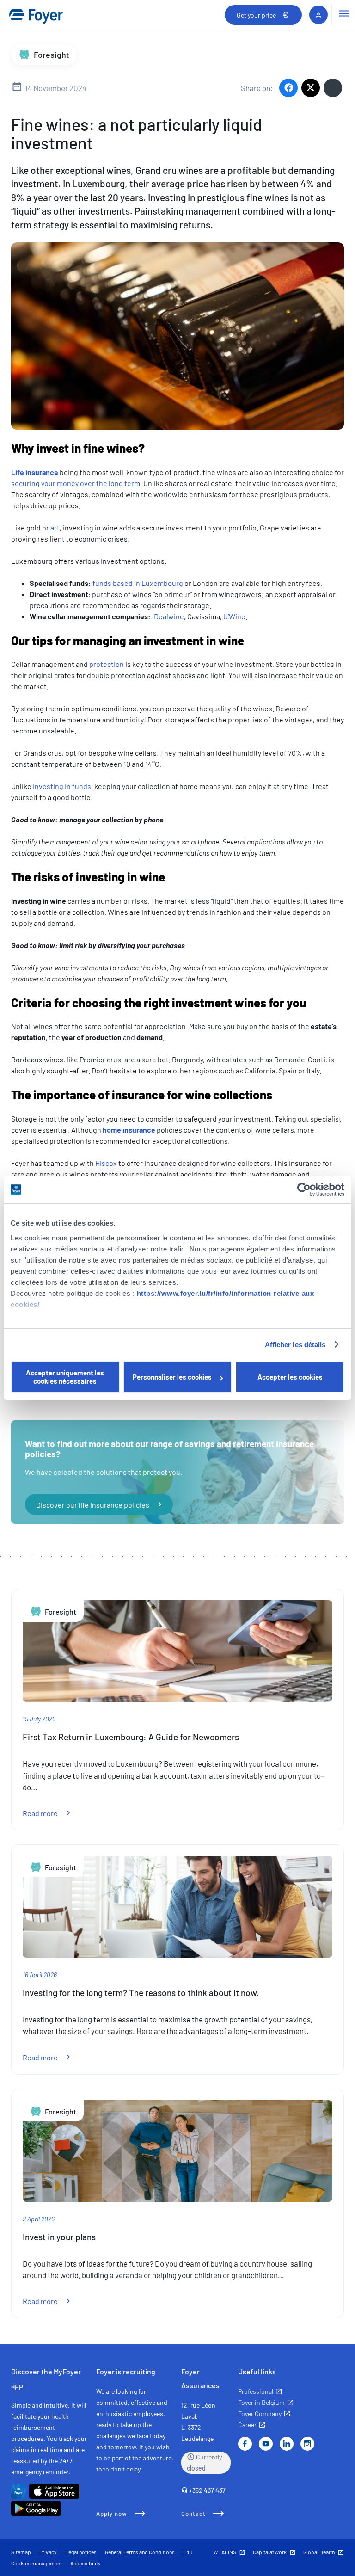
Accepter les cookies (290, 1377)
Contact (193, 2514)
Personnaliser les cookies (172, 1377)
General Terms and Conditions (140, 2552)
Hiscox (106, 1163)
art (55, 527)
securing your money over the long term (76, 483)
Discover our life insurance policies (93, 1504)
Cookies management (37, 2563)
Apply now (112, 2514)
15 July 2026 (39, 1719)
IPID (188, 2552)
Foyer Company (260, 2413)
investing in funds (62, 786)
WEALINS (225, 2552)
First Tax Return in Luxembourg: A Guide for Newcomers (131, 1737)
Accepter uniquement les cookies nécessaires (65, 1377)
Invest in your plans (59, 2237)
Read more (52, 1813)
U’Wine (234, 616)
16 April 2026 (40, 1975)
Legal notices (81, 2552)
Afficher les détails (295, 1345)
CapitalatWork (270, 2552)
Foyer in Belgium (261, 2402)
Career (247, 2425)
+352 (207, 2490)
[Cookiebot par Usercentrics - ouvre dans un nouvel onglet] (304, 1189)
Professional (256, 2391)
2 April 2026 (39, 2219)
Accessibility (86, 2563)
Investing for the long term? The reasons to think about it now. (141, 1993)
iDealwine (168, 616)
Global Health (319, 2552)
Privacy (48, 2552)
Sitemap (21, 2552)
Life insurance (35, 472)
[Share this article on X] (311, 88)
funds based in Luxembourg (138, 583)
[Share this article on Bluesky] (333, 88)
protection (107, 664)
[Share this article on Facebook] (288, 88)
